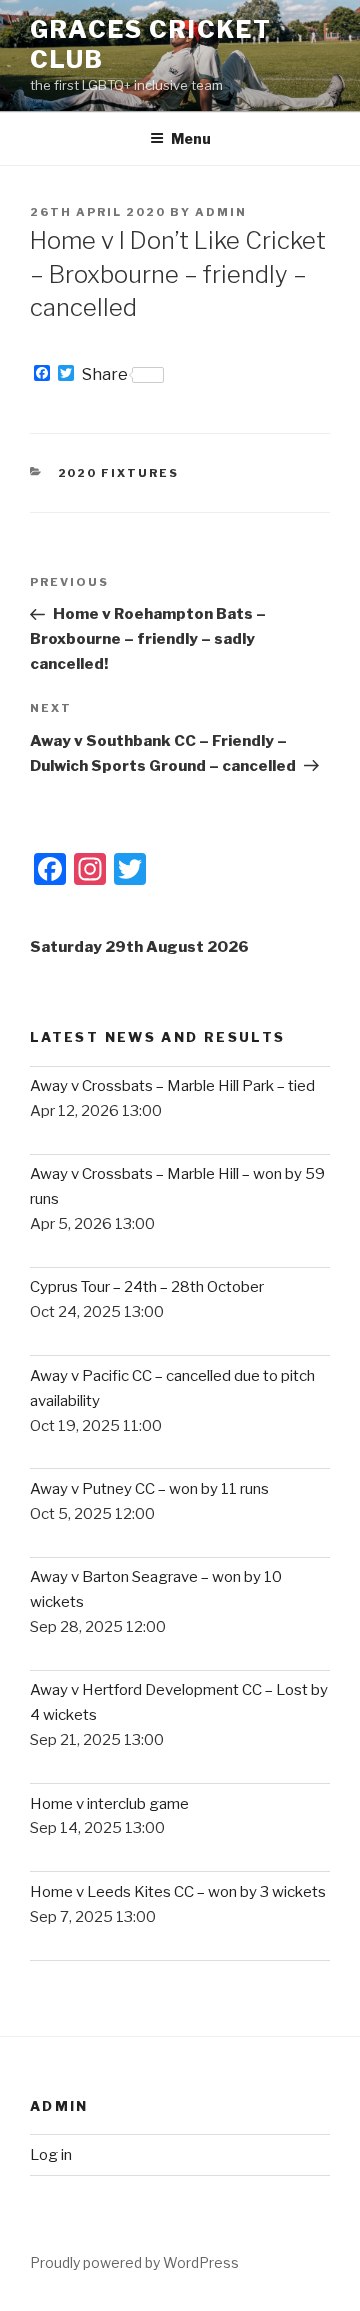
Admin (221, 212)
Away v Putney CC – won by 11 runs (149, 1489)
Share (105, 375)
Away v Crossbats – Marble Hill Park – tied (172, 1086)
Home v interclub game (109, 1804)
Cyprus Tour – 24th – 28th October (147, 1287)
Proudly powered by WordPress (134, 2262)
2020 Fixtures (119, 473)
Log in (51, 2155)
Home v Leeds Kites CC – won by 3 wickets (178, 1892)
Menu (191, 138)
